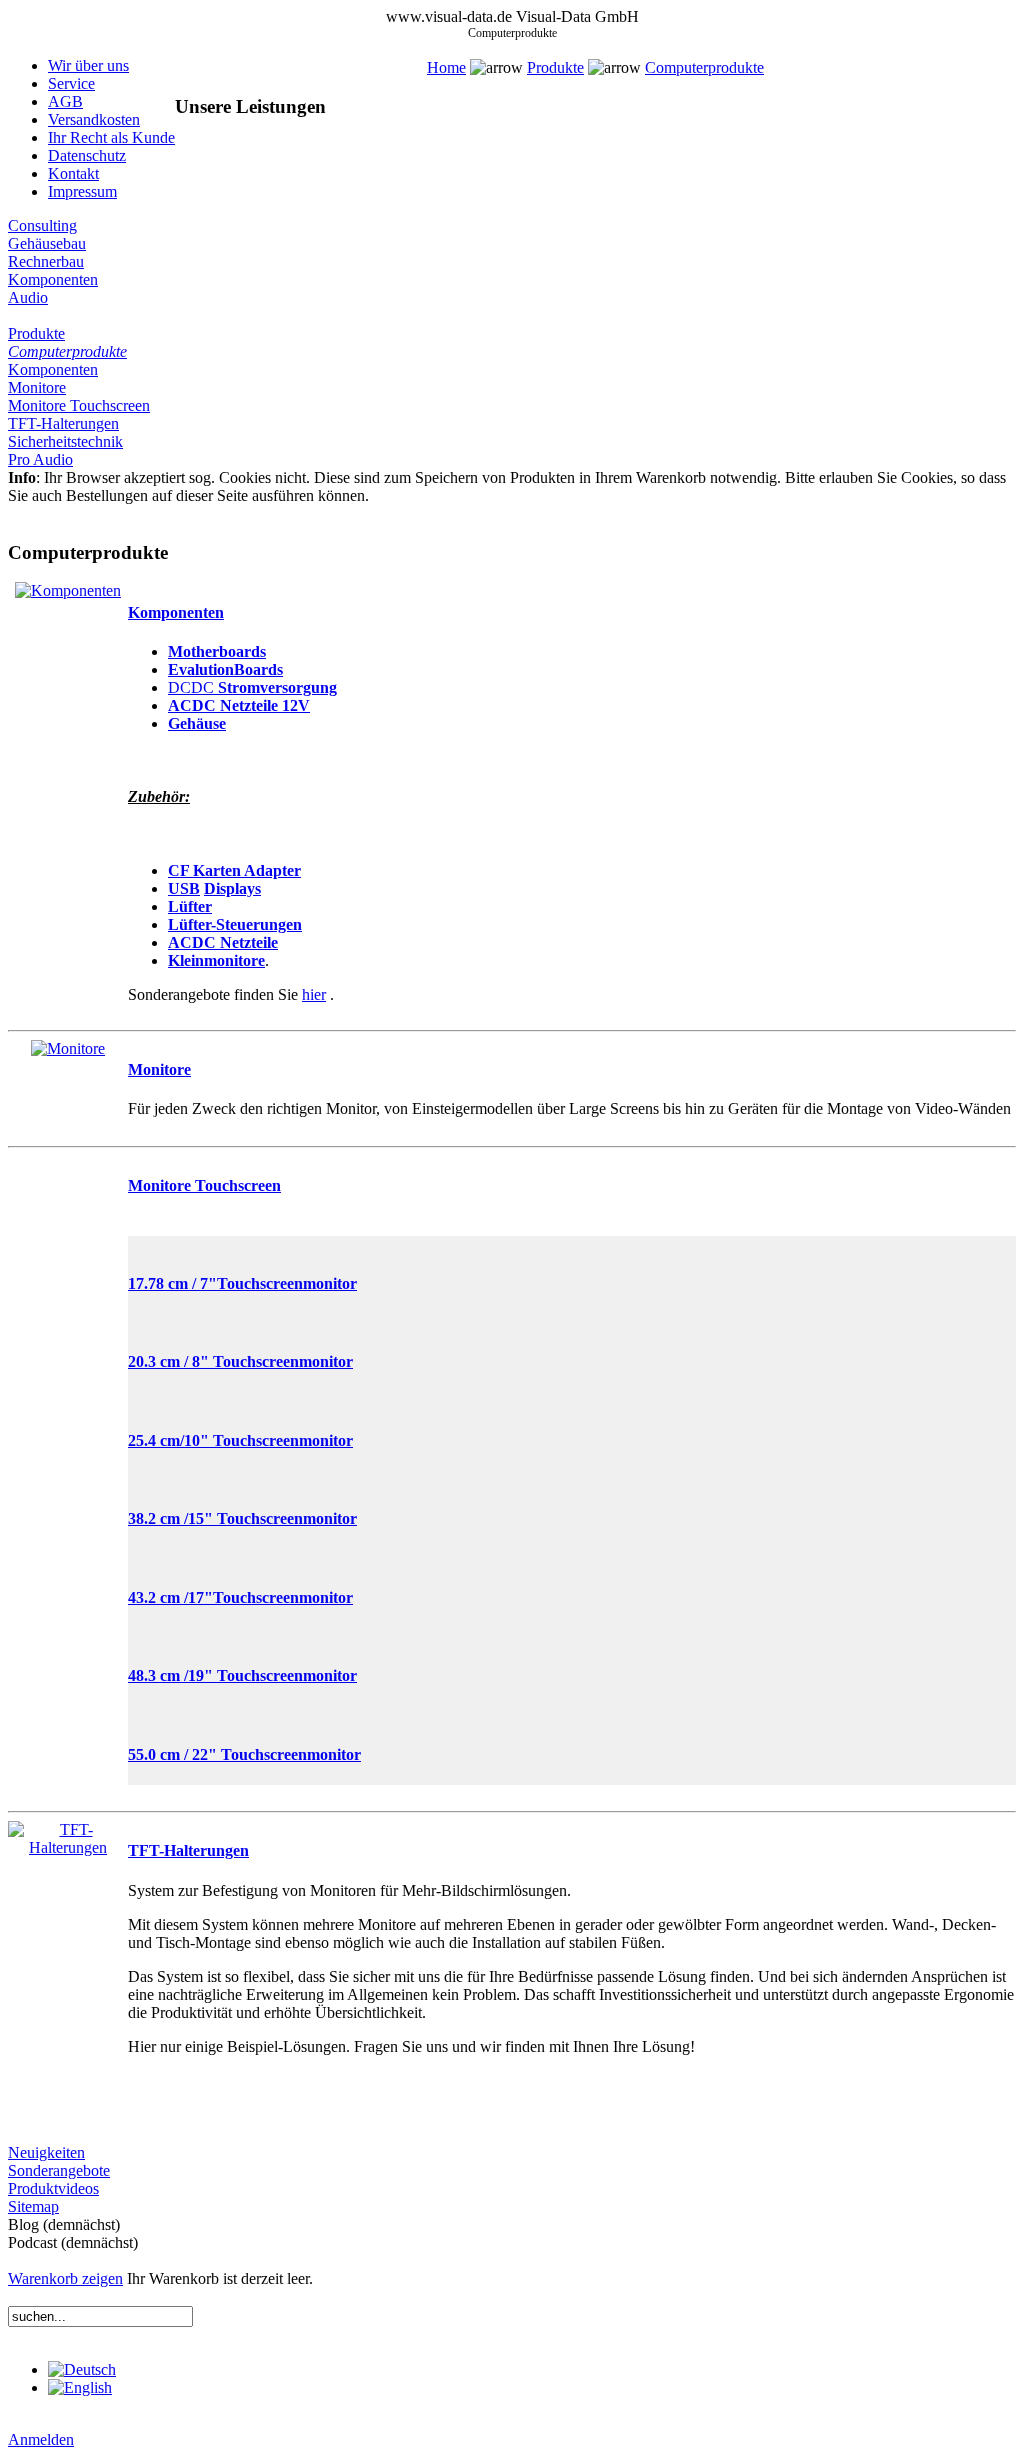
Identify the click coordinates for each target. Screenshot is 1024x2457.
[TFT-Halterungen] (68, 1847)
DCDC (193, 687)
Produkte (555, 67)
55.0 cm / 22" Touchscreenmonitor (244, 1754)
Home (446, 67)
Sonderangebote (59, 2170)
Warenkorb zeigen (65, 2278)
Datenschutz (87, 155)
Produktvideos (53, 2188)
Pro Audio (40, 459)
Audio (28, 297)
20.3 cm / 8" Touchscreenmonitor (240, 1361)
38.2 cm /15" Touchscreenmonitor (242, 1518)
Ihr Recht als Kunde (111, 137)
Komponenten (53, 279)
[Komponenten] (68, 590)
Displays (232, 888)
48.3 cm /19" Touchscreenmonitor (242, 1675)
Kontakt (73, 173)
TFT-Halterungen (63, 423)
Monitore (37, 387)
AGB (65, 101)
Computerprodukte (704, 67)
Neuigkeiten (46, 2152)
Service (71, 83)
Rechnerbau (46, 261)
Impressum (82, 191)
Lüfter (190, 906)
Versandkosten (94, 119)
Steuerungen (259, 924)
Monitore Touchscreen (79, 405)
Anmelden (41, 2439)
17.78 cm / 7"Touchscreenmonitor (242, 1283)
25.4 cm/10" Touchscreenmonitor (240, 1440)
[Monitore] (68, 1048)
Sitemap (33, 2206)
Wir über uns (88, 65)
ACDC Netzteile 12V (239, 705)
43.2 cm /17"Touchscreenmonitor (240, 1597)
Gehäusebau (47, 243)
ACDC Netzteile (223, 942)
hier (314, 994)
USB (184, 888)
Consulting (42, 225)
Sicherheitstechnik (65, 441)
